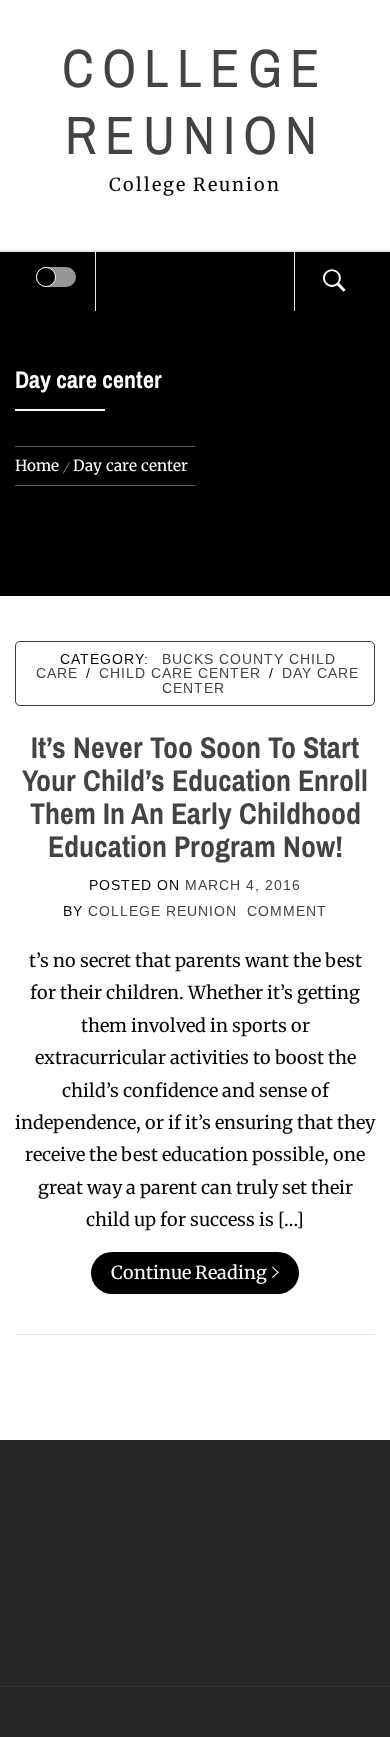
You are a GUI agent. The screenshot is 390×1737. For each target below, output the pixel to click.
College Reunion (195, 101)
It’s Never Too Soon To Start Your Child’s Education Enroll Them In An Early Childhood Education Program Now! (195, 796)
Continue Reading (189, 1272)
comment (287, 911)
